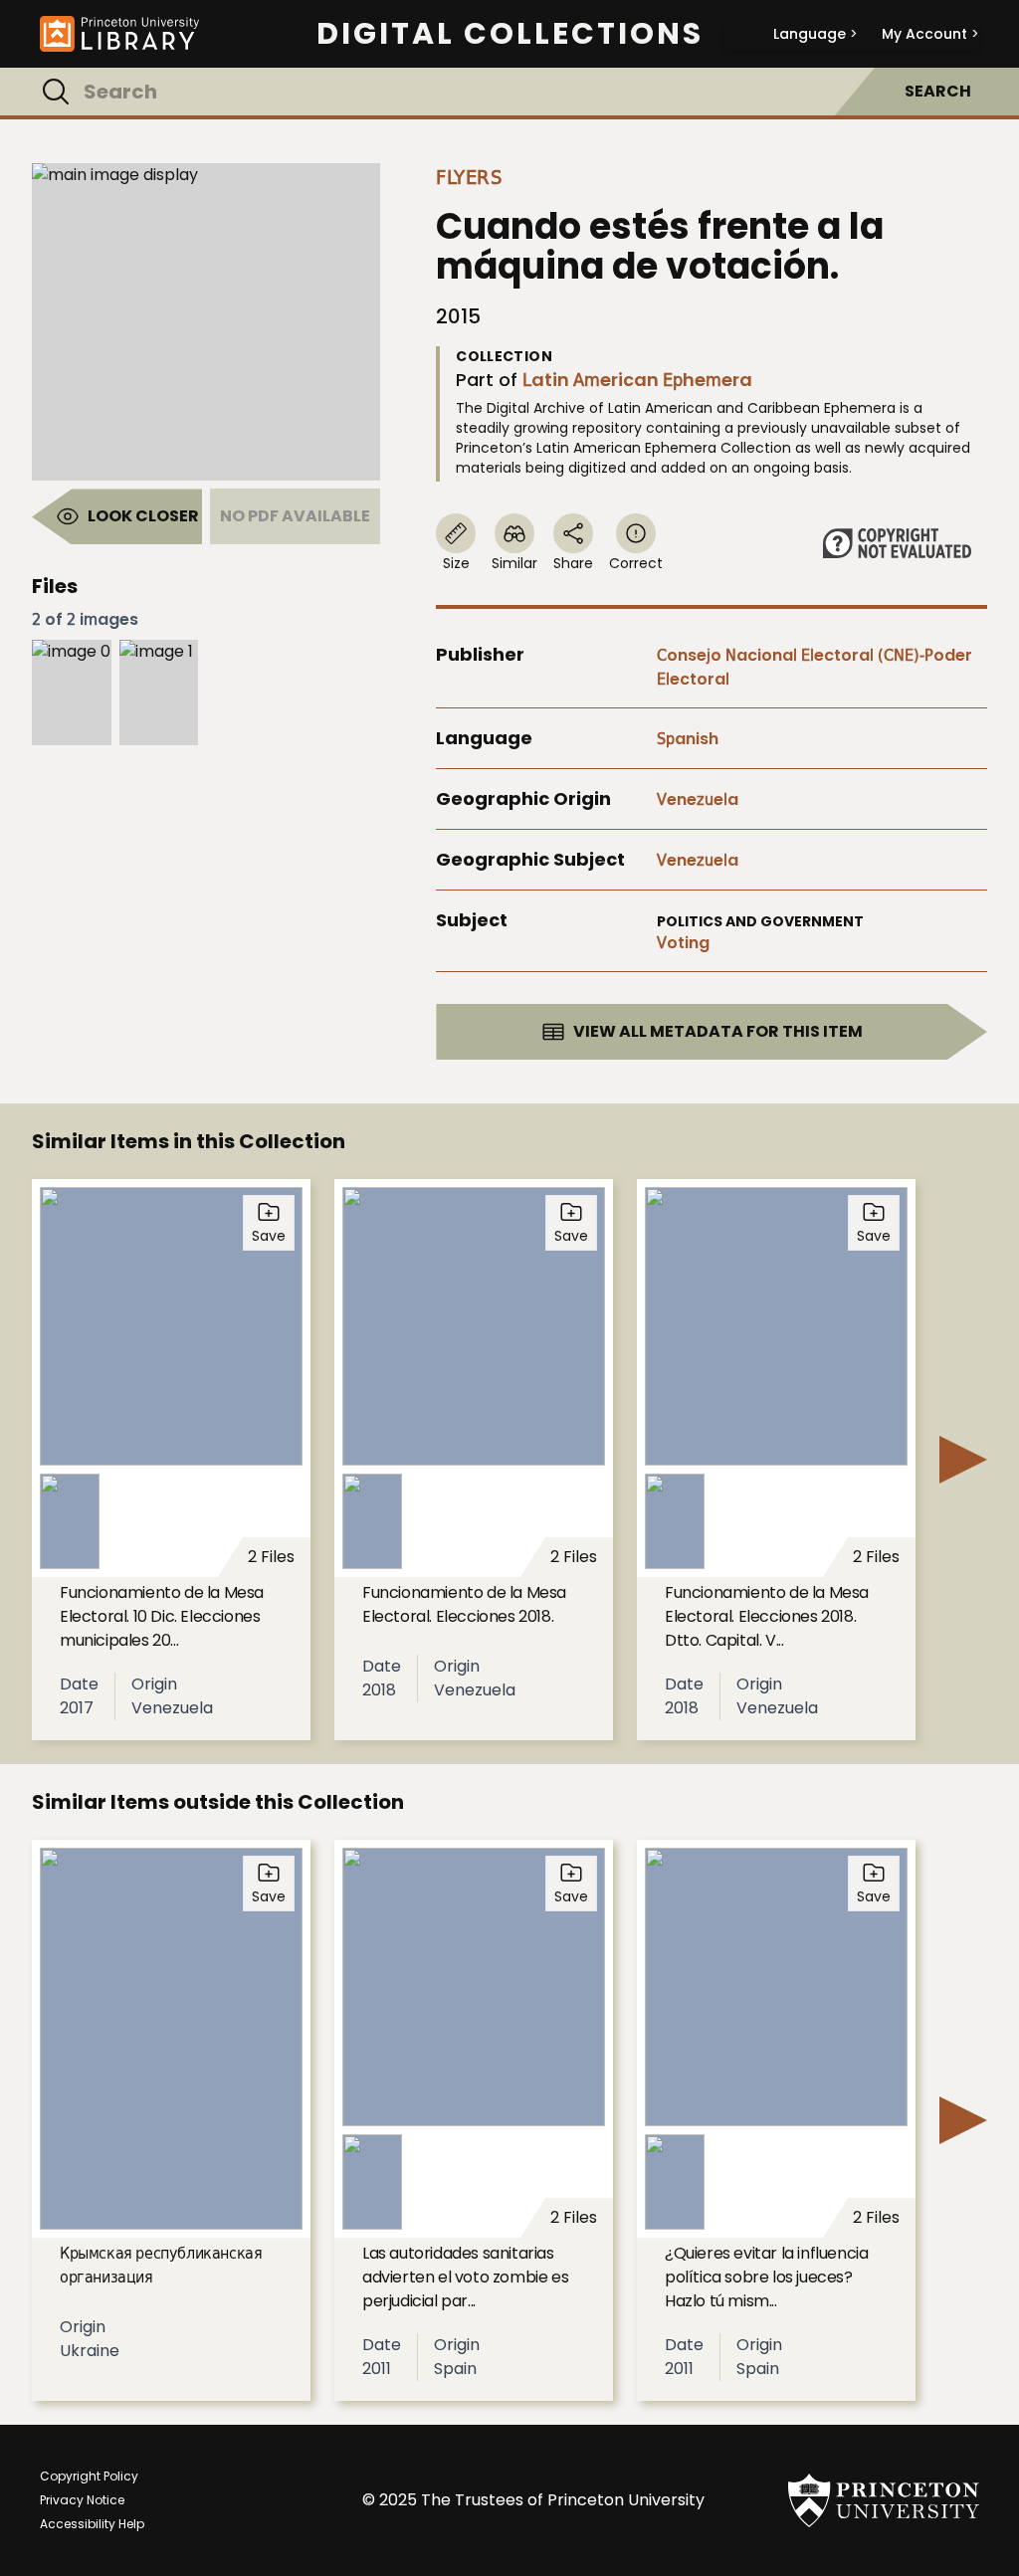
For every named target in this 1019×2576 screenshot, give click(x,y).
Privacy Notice (82, 2500)
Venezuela (698, 799)
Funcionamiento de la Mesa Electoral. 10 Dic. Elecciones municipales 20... (162, 1616)
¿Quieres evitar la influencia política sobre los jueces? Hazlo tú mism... (766, 2277)
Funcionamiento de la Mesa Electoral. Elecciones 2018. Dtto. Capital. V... (767, 1616)
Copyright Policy (89, 2476)
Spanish (688, 739)
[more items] (963, 1460)
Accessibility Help (92, 2524)
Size (456, 563)
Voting (683, 943)
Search (938, 91)
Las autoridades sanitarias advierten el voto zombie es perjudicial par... (465, 2277)
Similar (514, 563)
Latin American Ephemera (637, 380)
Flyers (469, 177)
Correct (636, 563)
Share (573, 563)
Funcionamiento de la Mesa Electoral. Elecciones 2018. (464, 1604)
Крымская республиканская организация (161, 2265)
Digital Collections (510, 34)
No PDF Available (295, 516)
